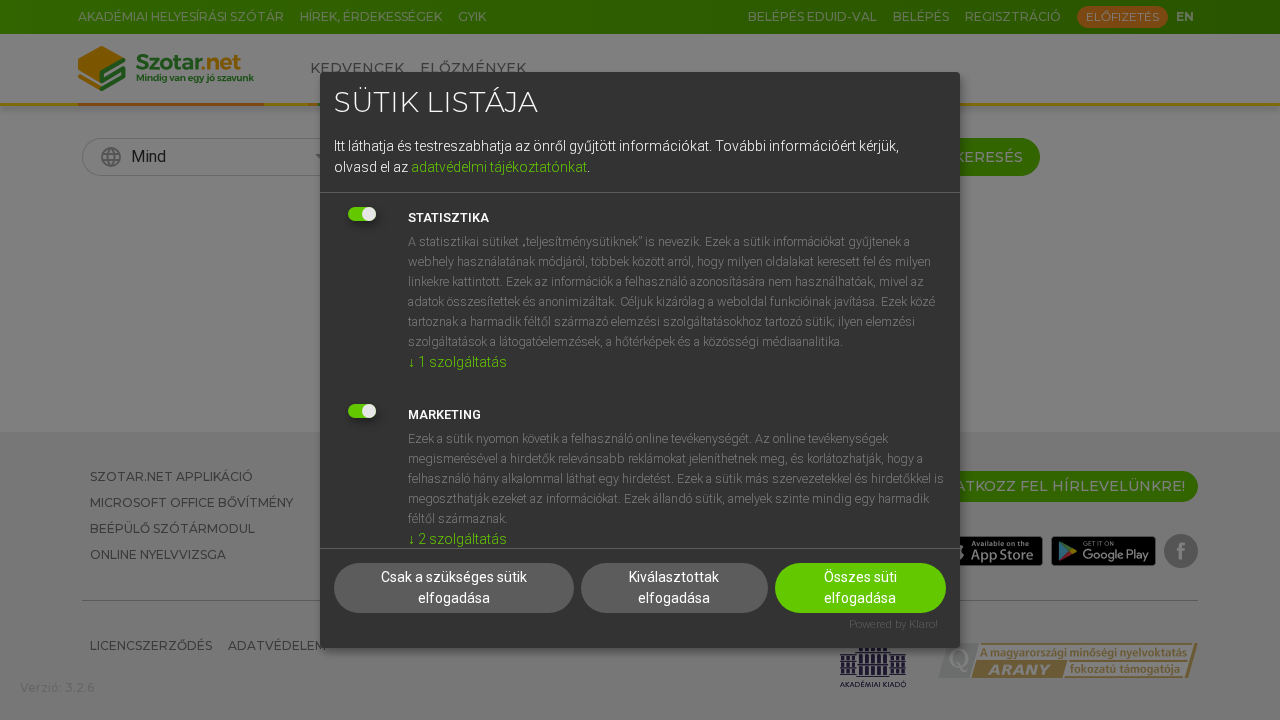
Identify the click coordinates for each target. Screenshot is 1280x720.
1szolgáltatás (457, 362)
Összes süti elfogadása (860, 587)
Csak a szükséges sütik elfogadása (454, 587)
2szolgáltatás (457, 539)
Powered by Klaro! (893, 624)
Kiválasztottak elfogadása (674, 587)
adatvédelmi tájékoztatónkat (499, 167)
